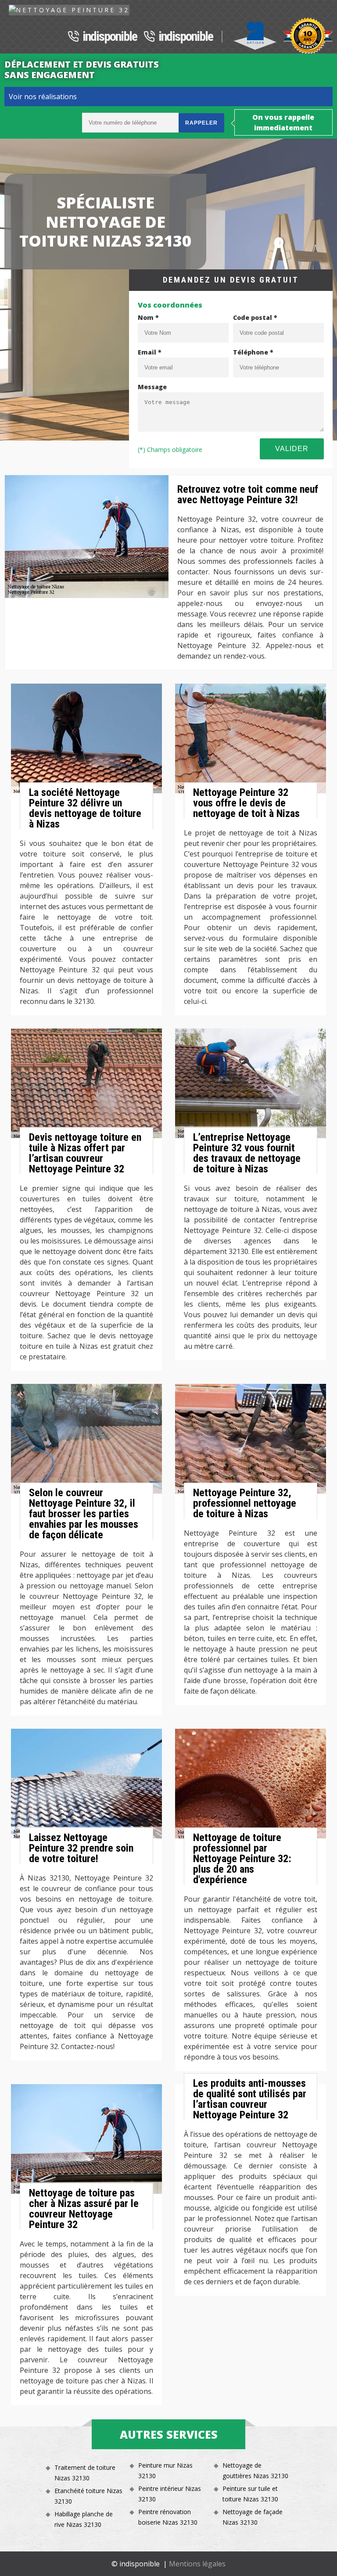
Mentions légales (197, 2564)
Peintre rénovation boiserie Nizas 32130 (168, 2517)
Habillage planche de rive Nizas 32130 (84, 2519)
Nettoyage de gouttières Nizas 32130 (255, 2470)
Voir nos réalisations (43, 97)
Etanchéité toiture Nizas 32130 (88, 2496)
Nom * (148, 317)
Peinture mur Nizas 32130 (165, 2470)
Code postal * (255, 317)
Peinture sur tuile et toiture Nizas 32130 (250, 2494)
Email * (150, 352)
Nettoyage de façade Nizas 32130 (253, 2517)
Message (152, 387)
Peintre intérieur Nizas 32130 (170, 2494)
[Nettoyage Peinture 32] (69, 10)
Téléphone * (253, 352)
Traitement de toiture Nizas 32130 (85, 2473)
